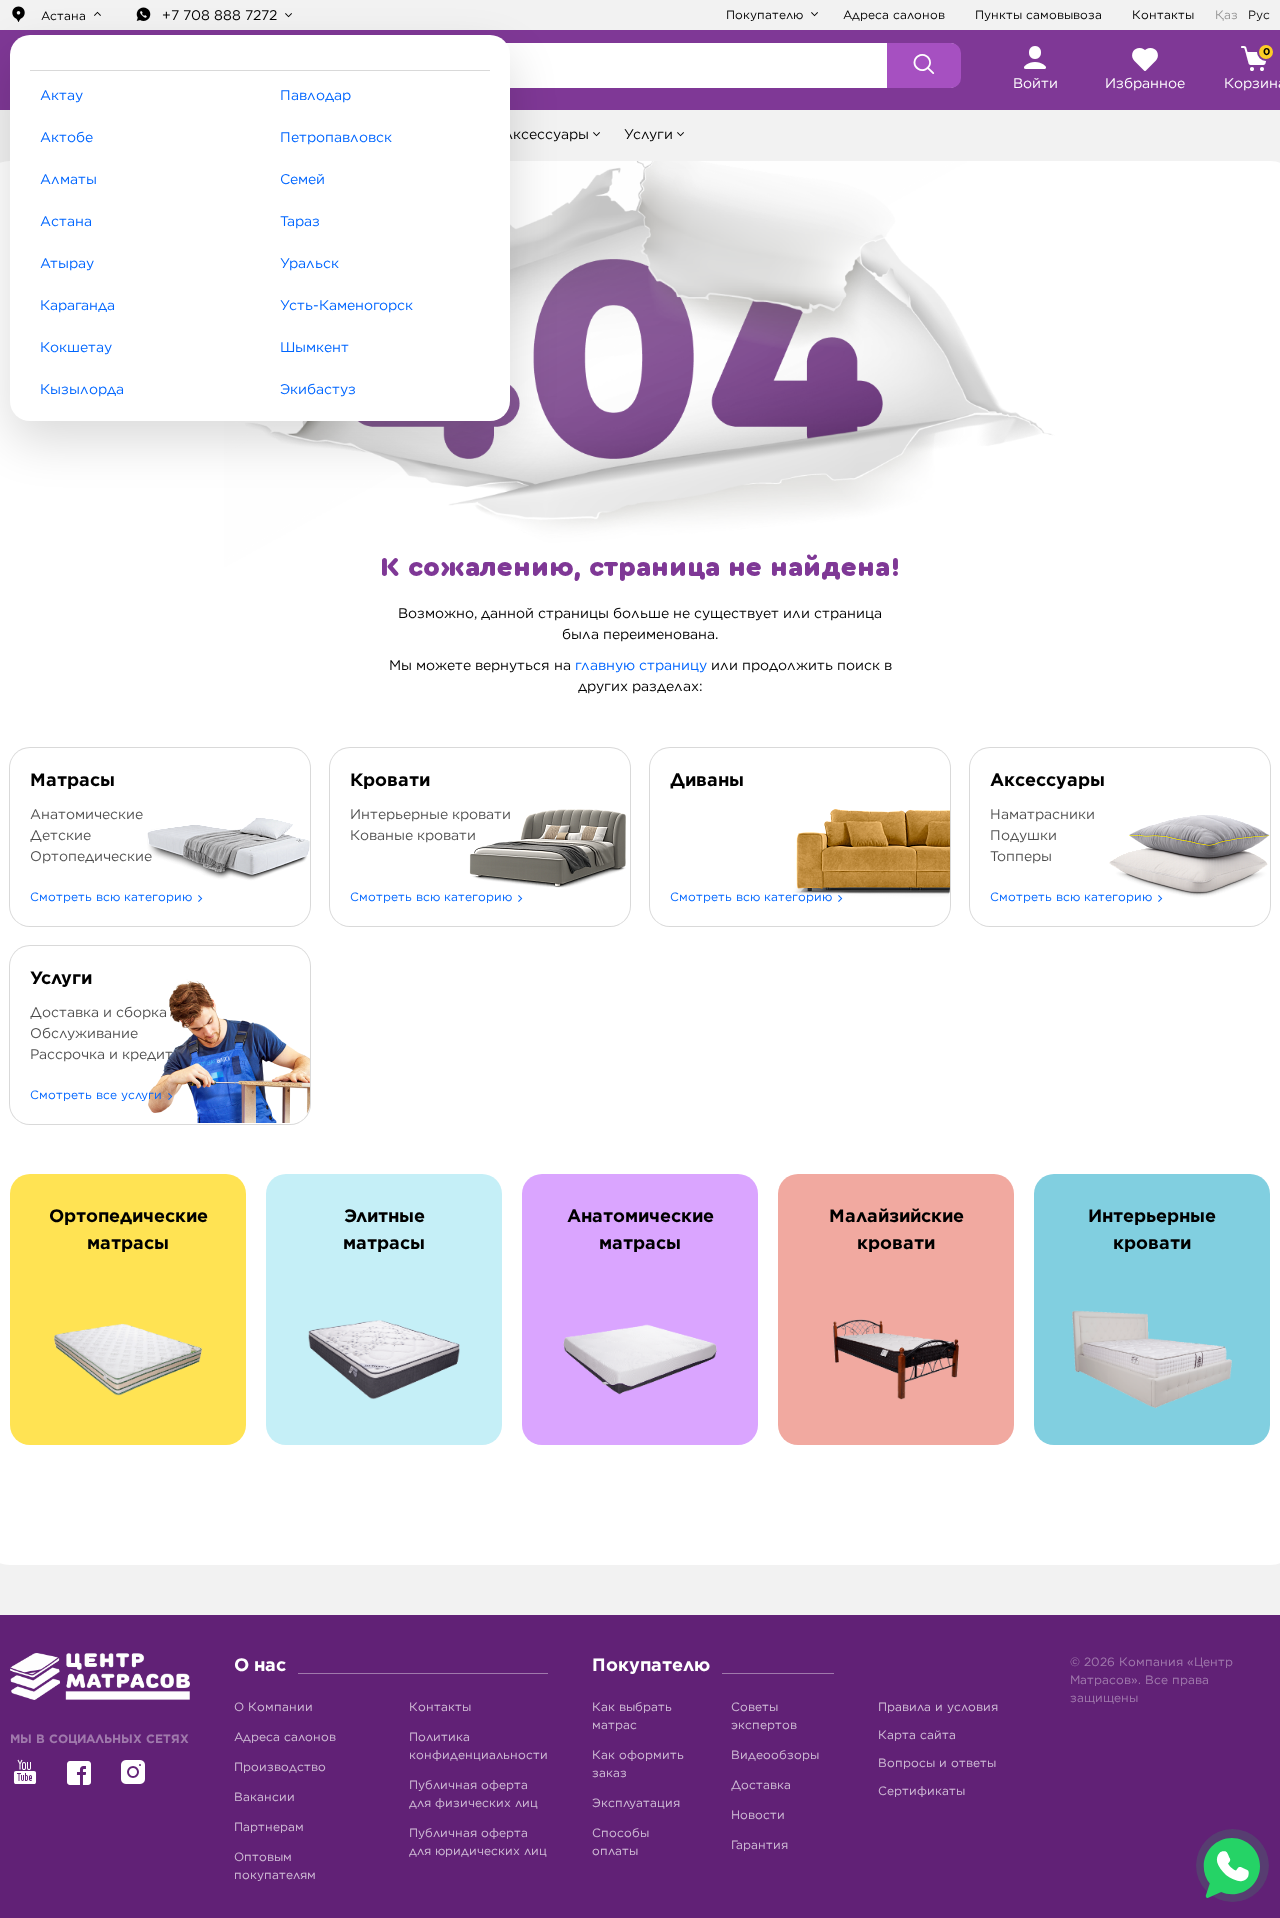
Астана (66, 222)
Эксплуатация (636, 1803)
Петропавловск (336, 138)
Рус (1259, 15)
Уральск (309, 264)
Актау (61, 96)
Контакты (1163, 15)
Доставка (761, 1785)
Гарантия (759, 1845)
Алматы (68, 180)
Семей (302, 180)
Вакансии (264, 1797)
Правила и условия (938, 1707)
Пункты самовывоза (1038, 15)
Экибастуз (318, 390)
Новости (758, 1815)
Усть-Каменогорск (346, 306)
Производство (280, 1767)
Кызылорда (82, 390)
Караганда (77, 306)
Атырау (67, 264)
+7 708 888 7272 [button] (221, 16)
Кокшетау (76, 348)
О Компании (273, 1707)
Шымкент (314, 348)
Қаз (1226, 15)
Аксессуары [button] (545, 135)
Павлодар (315, 96)
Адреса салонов (894, 15)
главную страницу (641, 666)
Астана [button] (63, 16)
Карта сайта (917, 1735)
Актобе (66, 138)
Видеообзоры (775, 1755)
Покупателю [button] (766, 15)
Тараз (300, 222)
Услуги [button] (648, 135)
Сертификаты (921, 1791)
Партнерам (269, 1827)
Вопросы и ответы (937, 1763)
